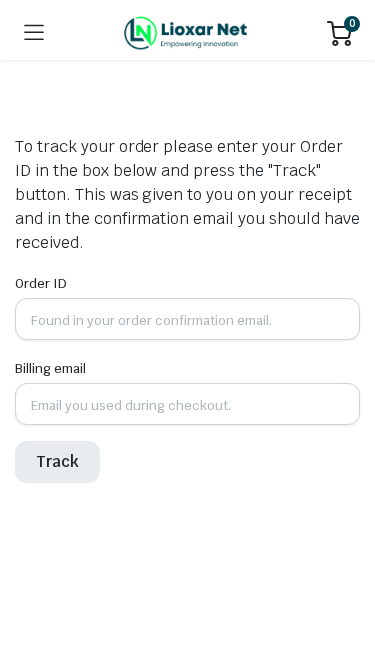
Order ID (41, 283)
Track (57, 461)
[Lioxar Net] (185, 33)
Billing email (50, 368)
